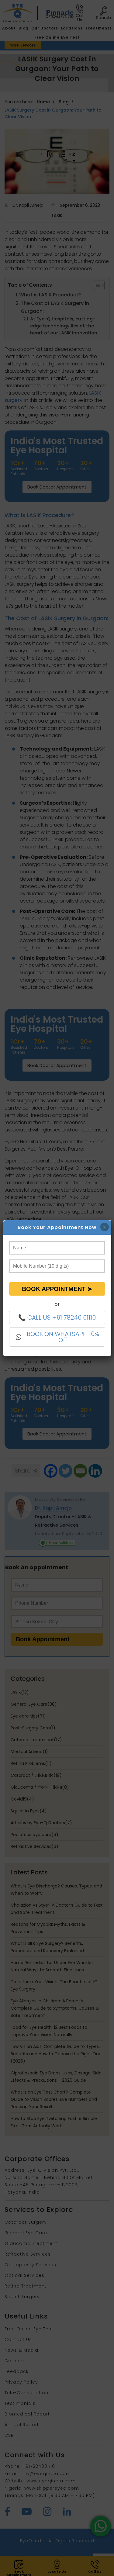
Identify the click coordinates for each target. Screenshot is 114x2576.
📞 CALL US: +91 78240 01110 (57, 1317)
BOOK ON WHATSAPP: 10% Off (63, 1337)
